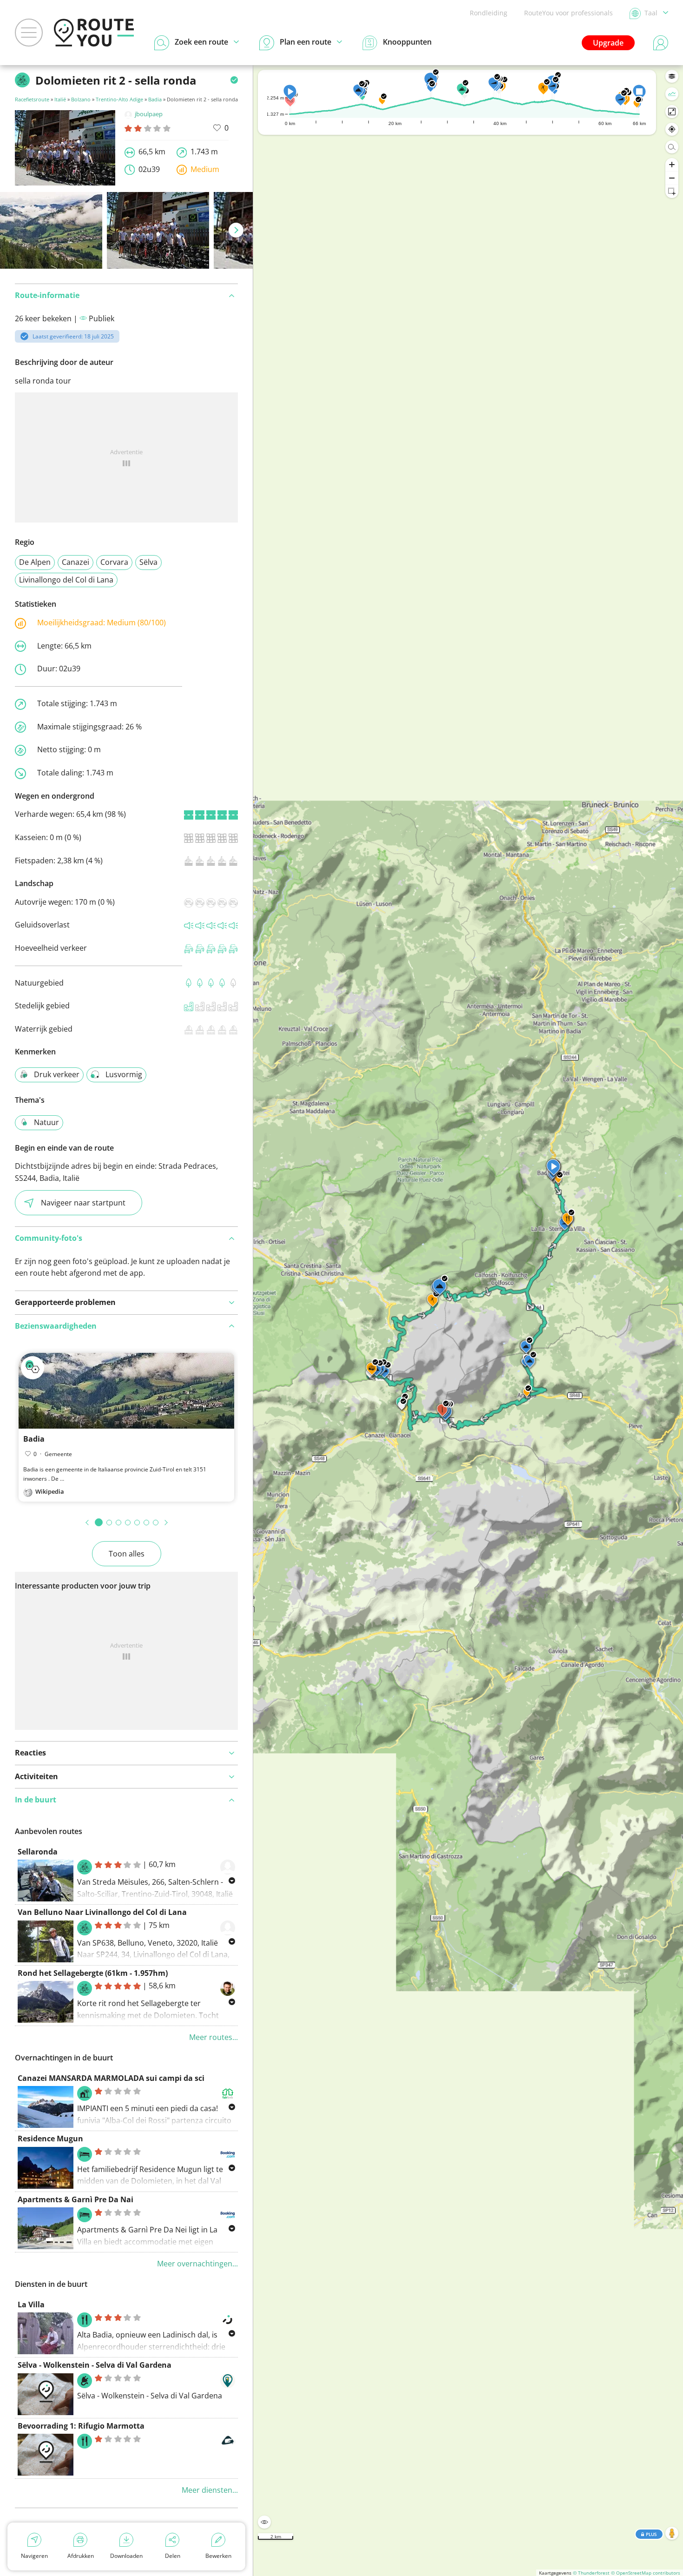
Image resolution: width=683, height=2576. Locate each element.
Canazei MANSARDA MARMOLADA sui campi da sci (111, 2078)
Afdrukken (81, 2556)
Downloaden (126, 2556)
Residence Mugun (50, 2139)
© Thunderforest (591, 2573)
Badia (155, 99)
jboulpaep (149, 114)
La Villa (31, 2304)
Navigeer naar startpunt (83, 1203)
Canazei (76, 562)
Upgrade (608, 43)
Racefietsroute (32, 99)
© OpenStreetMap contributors (646, 2573)
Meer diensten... (210, 2490)
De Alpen (35, 562)
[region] (468, 1321)
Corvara (114, 562)
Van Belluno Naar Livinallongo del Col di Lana (102, 1912)
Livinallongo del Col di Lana (66, 580)
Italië (60, 99)
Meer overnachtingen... (197, 2264)
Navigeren (34, 2556)
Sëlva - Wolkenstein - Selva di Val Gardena (95, 2365)
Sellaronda (38, 1852)
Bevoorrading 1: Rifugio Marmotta (81, 2426)
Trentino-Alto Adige (119, 99)
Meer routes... (213, 2037)
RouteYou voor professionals (568, 13)
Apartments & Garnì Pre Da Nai (76, 2199)
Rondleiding (489, 13)
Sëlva (148, 562)
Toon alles (127, 1554)
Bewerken (218, 2556)
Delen (173, 2556)
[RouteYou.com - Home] (94, 33)
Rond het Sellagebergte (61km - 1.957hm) (93, 1973)
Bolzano (81, 99)
